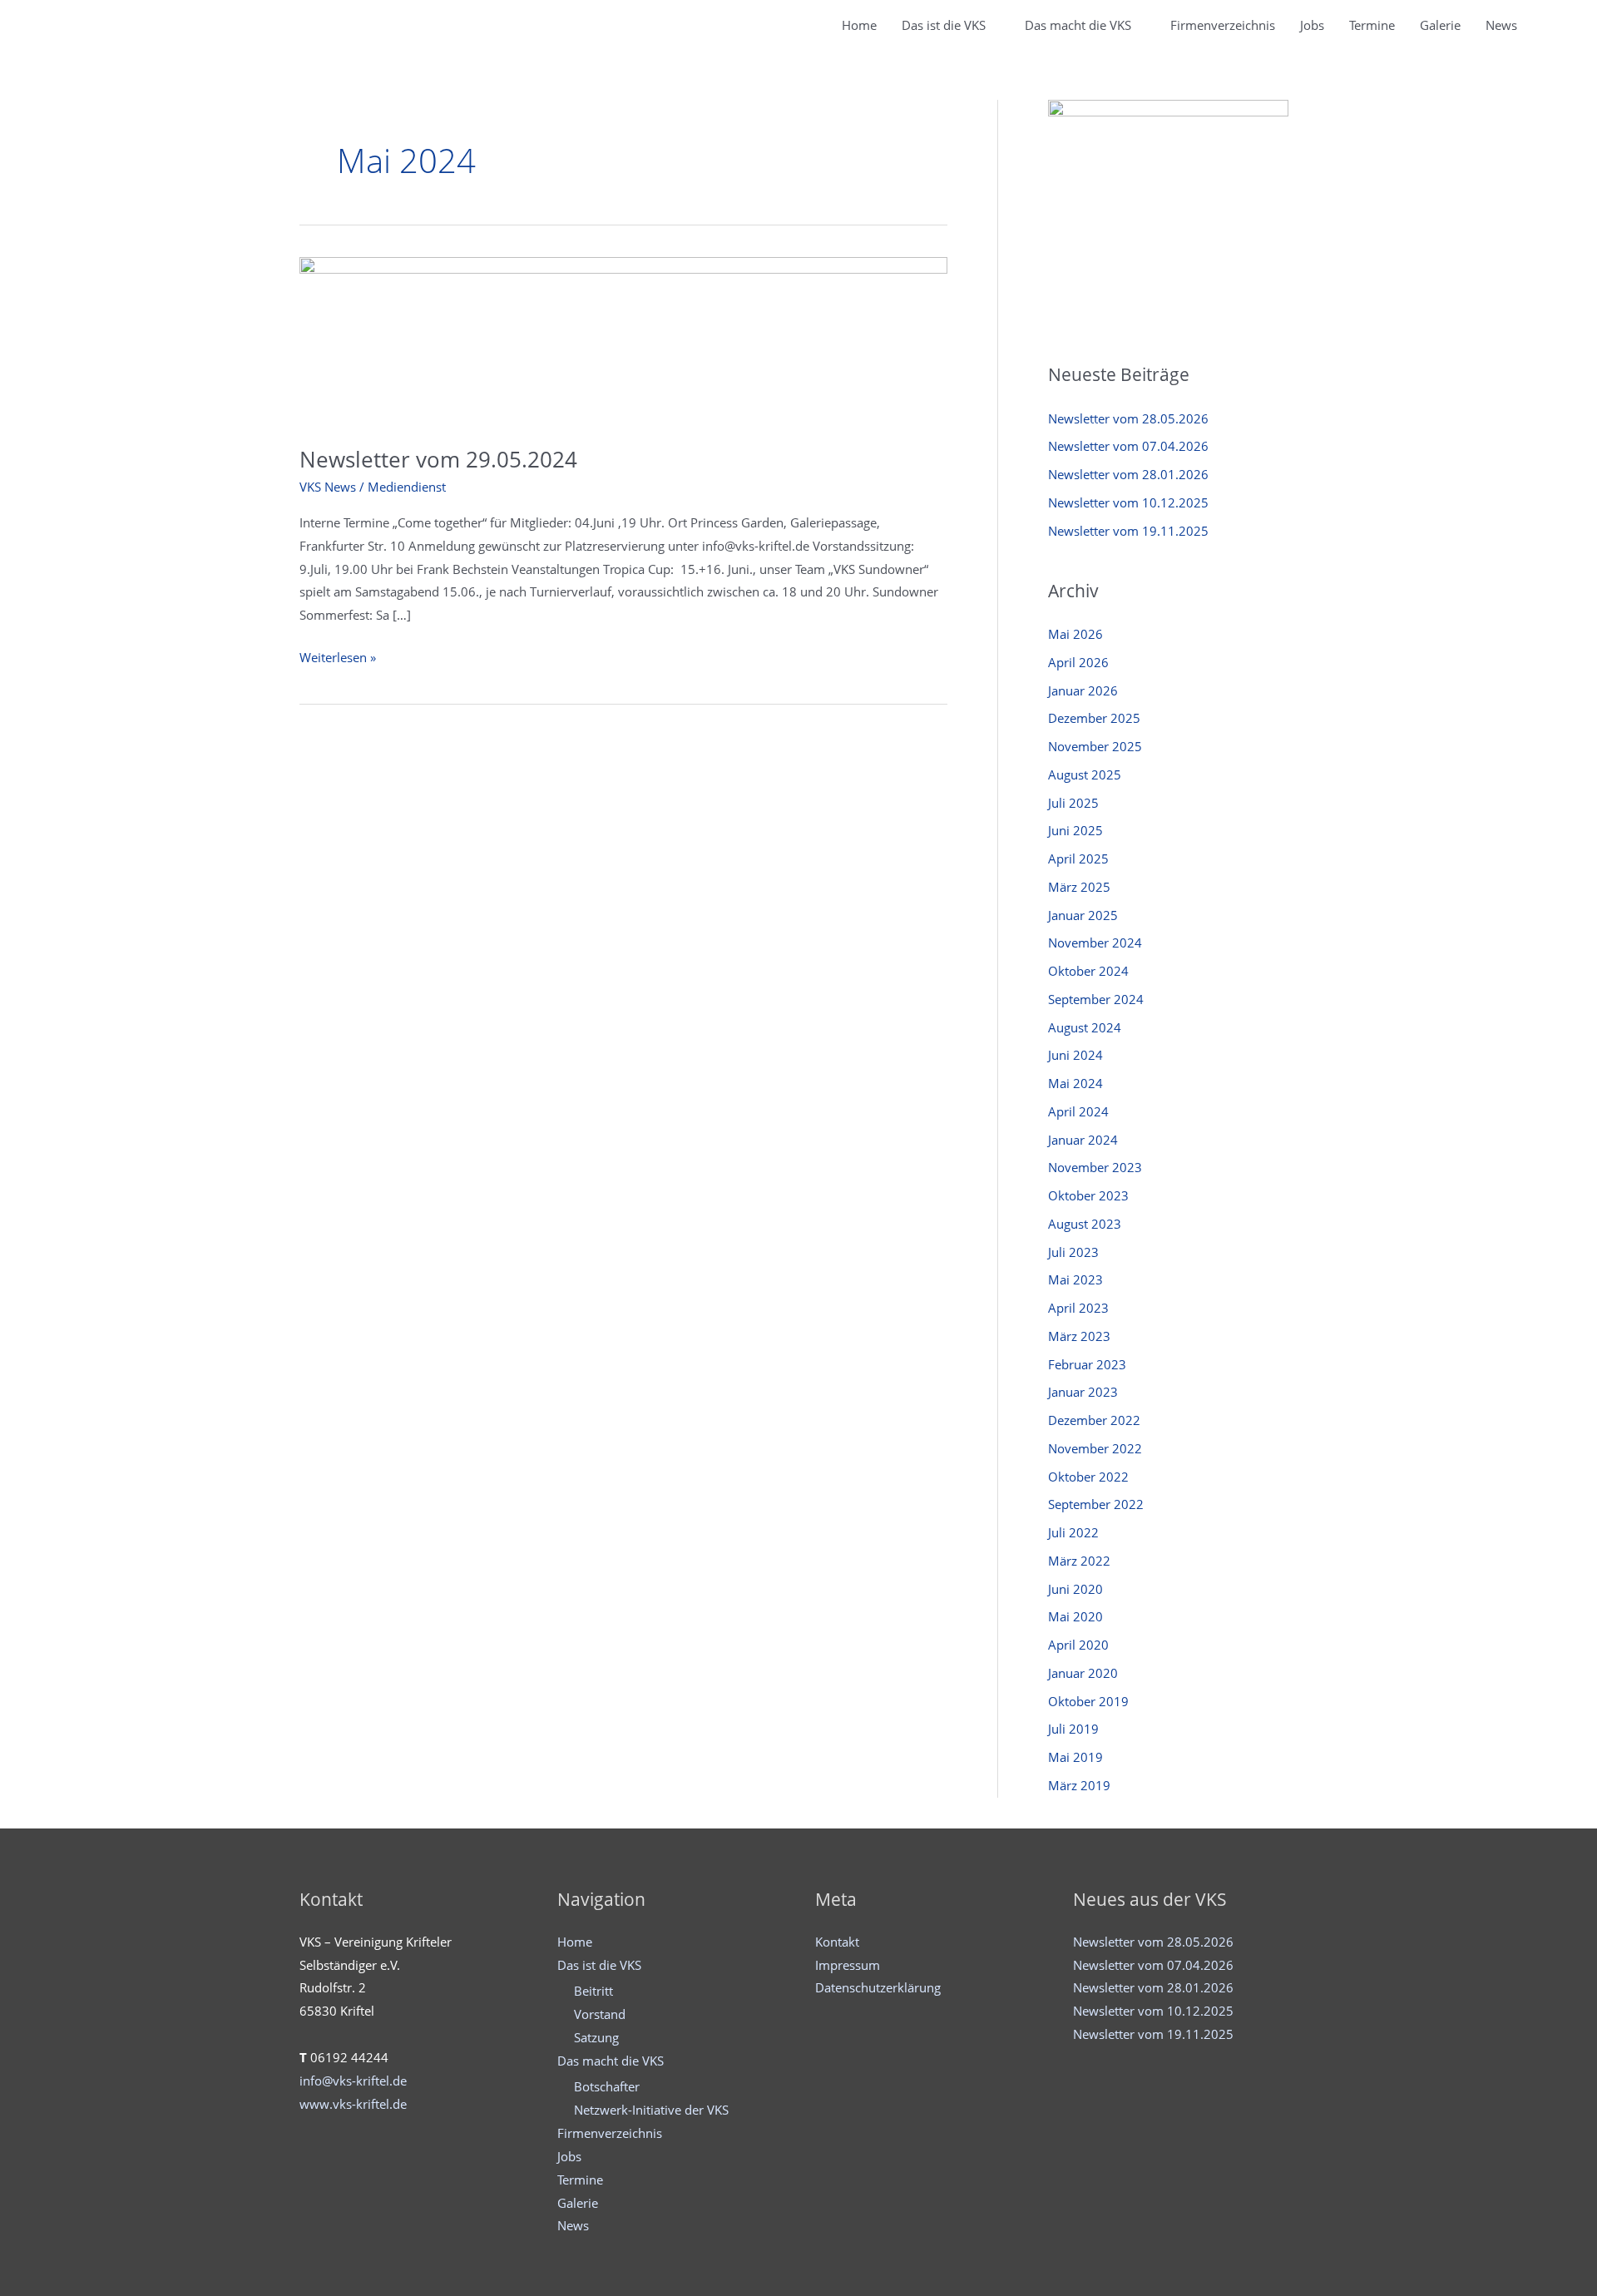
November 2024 (1095, 943)
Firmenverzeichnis (1223, 25)
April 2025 (1078, 859)
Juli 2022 (1073, 1532)
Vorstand (600, 2014)
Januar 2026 (1083, 690)
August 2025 (1085, 774)
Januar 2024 (1083, 1140)
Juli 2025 (1073, 803)
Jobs (1312, 25)
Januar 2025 (1083, 915)
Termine (1372, 25)
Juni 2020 (1075, 1589)
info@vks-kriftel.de (353, 2081)
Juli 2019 (1073, 1729)
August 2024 (1085, 1027)
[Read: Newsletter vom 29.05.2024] (623, 340)
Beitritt (593, 1991)
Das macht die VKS (1078, 25)
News (1501, 25)
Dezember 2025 (1094, 718)
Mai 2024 (1075, 1083)
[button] (1549, 25)
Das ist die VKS (944, 25)
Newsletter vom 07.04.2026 (1128, 446)
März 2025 (1079, 887)
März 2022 (1079, 1561)
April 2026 (1078, 662)
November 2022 (1095, 1448)
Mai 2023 (1075, 1279)
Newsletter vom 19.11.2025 (1128, 531)
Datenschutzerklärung (878, 1987)
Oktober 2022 (1088, 1477)
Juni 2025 (1075, 830)
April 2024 (1078, 1111)
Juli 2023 (1073, 1252)
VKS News (328, 487)
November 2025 (1095, 746)
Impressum (848, 1965)
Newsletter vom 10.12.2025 (1128, 502)
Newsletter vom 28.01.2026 (1128, 474)
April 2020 (1078, 1645)
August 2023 (1085, 1224)
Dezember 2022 (1094, 1420)
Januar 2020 (1083, 1673)
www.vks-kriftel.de (353, 2104)
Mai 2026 (1075, 634)
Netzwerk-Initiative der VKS (651, 2110)
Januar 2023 (1083, 1392)
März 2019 (1079, 1785)
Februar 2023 (1087, 1364)
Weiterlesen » (338, 659)
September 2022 (1096, 1504)
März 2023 (1079, 1336)
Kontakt (837, 1942)
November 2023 (1095, 1167)
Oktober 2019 (1088, 1701)
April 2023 (1078, 1308)
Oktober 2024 (1088, 971)
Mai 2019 (1075, 1757)
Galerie (1440, 25)
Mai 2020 (1075, 1616)
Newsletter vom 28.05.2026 (1128, 418)
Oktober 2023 (1088, 1195)
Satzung (596, 2037)
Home (859, 25)
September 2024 (1096, 999)
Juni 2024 (1075, 1055)
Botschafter (607, 2086)
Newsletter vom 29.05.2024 (438, 459)
